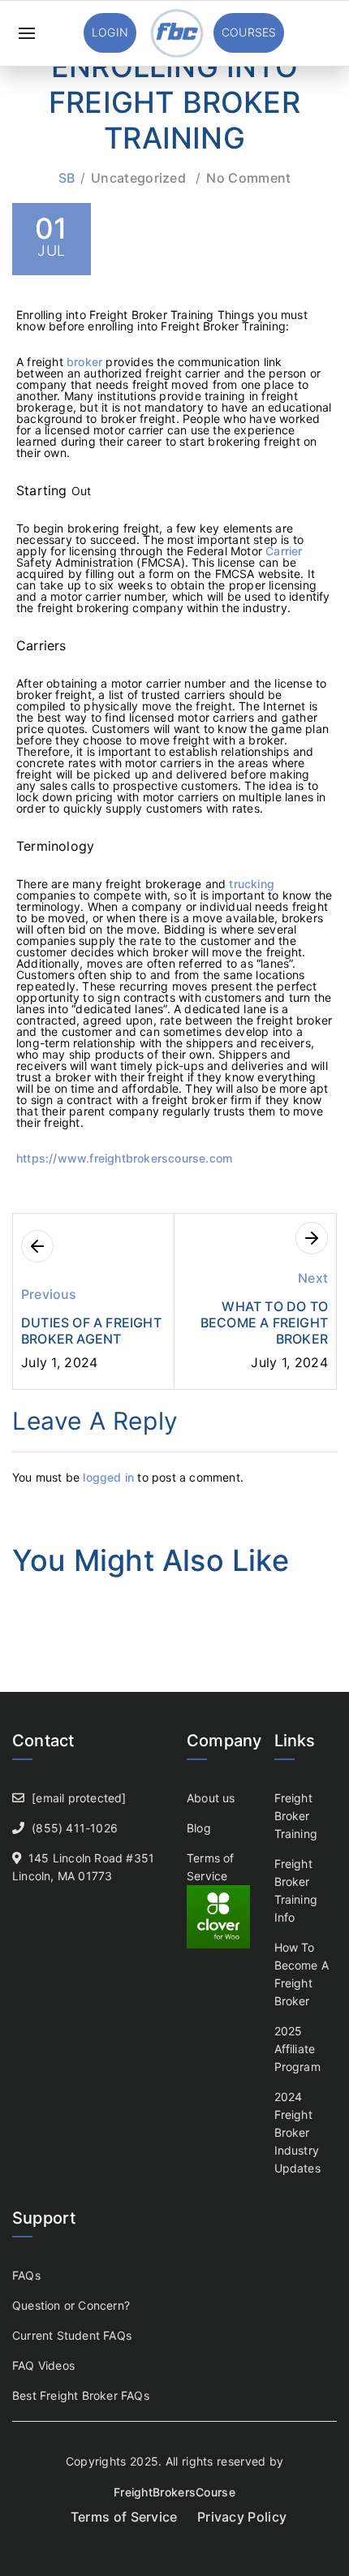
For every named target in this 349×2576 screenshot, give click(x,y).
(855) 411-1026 (75, 1828)
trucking (252, 884)
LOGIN (110, 32)
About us (211, 1798)
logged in (108, 1477)
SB (67, 178)
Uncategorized (138, 178)
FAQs (26, 2275)
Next (313, 1278)
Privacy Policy (242, 2517)
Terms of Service (124, 2517)
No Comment (248, 178)
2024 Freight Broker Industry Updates (297, 2132)
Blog (199, 1828)
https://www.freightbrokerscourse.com (124, 1158)
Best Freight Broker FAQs (81, 2395)
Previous (49, 1294)
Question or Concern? (71, 2305)
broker (86, 362)
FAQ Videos (43, 2365)
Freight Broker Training (296, 1816)
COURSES (249, 32)
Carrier (284, 551)
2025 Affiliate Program (297, 2049)
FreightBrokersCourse (174, 2492)
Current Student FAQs (72, 2335)
